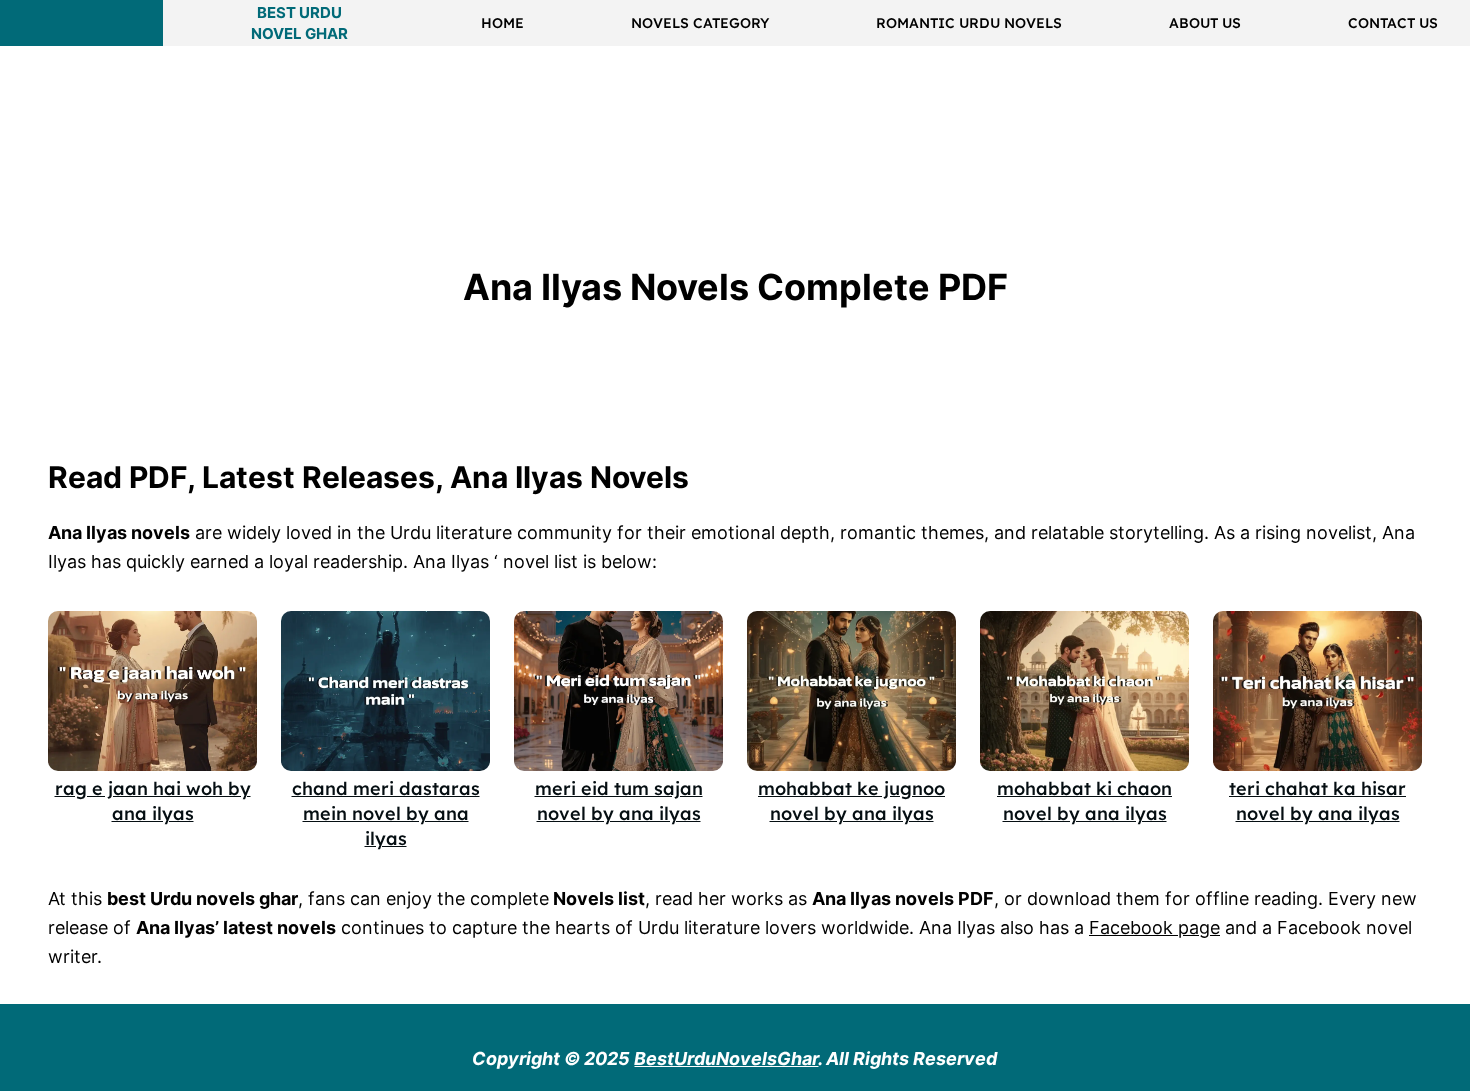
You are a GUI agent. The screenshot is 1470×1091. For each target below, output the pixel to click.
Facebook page (1154, 927)
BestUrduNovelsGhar (726, 1058)
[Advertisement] (364, 104)
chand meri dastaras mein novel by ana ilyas (386, 813)
